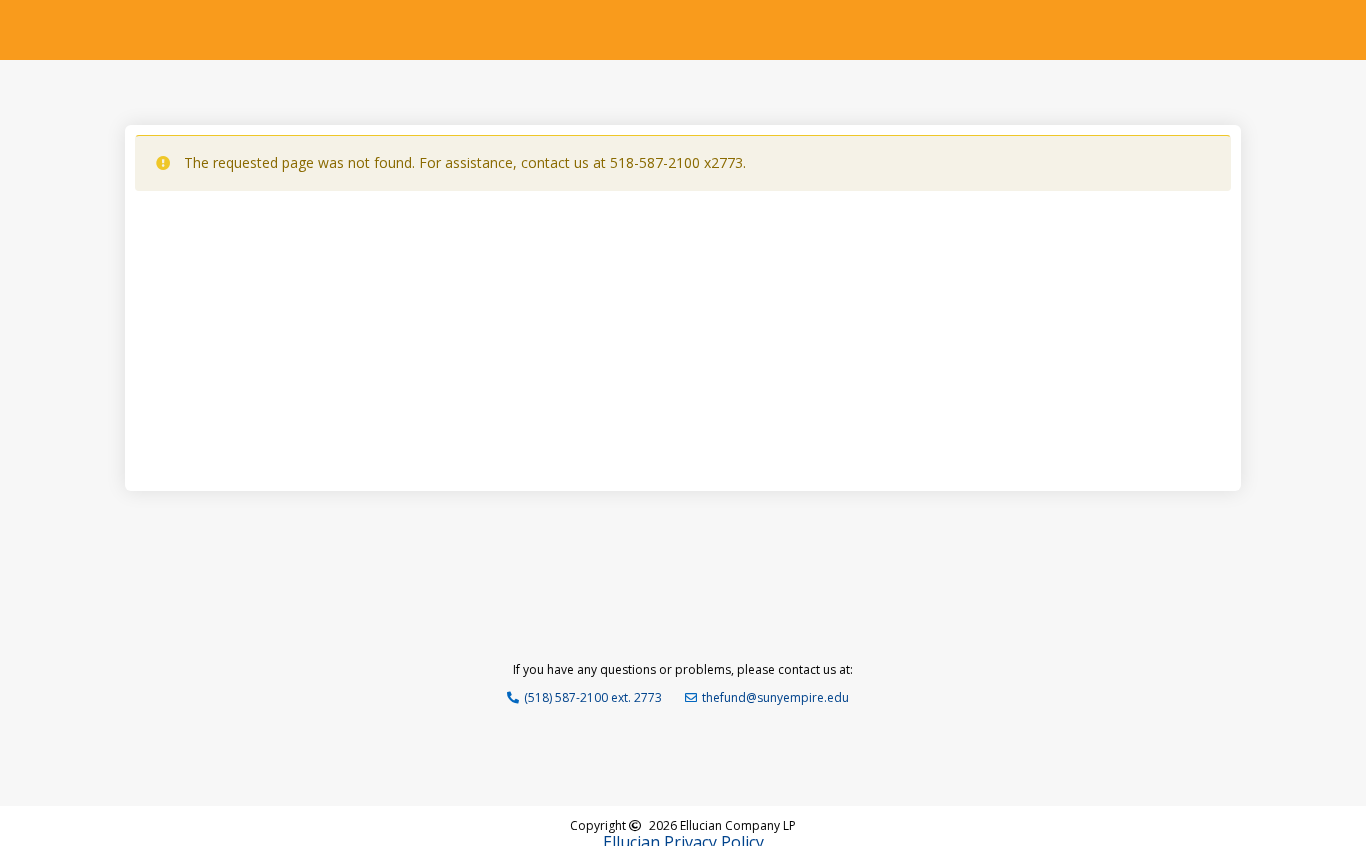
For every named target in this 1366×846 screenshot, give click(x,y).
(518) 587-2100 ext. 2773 (593, 697)
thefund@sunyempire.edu (775, 697)
